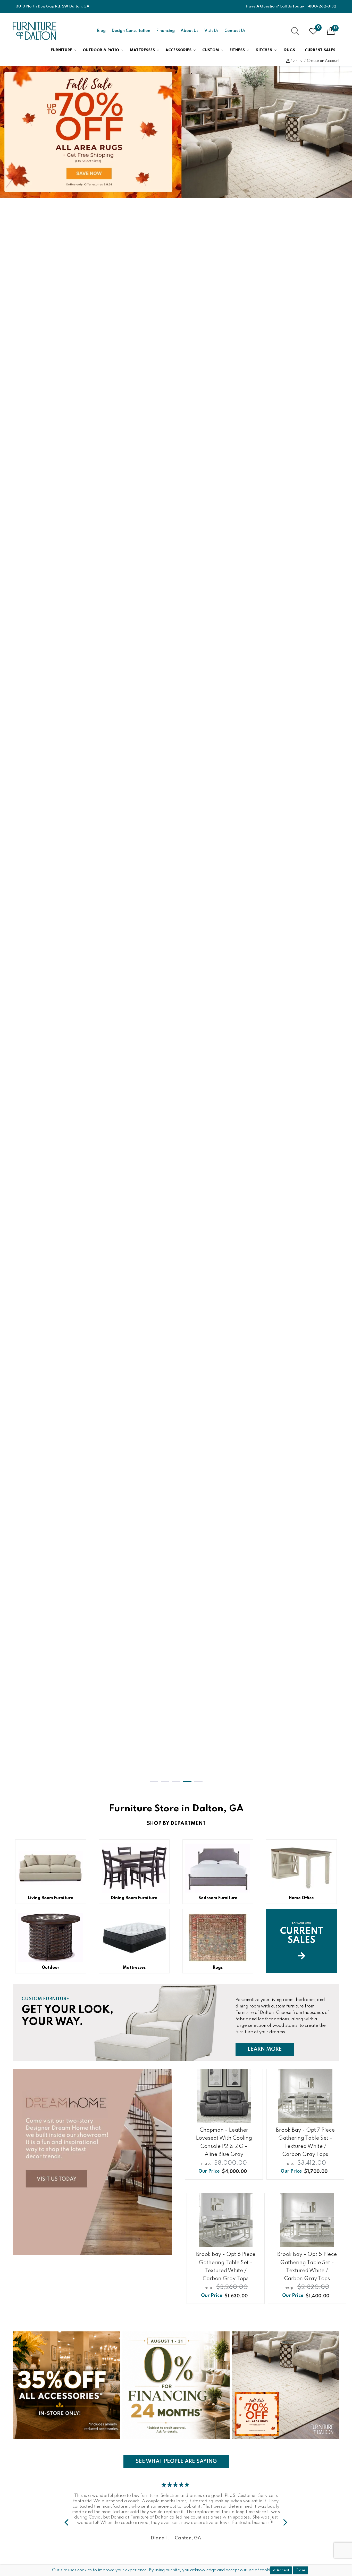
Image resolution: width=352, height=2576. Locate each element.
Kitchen (264, 50)
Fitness (237, 50)
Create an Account (323, 61)
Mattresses (142, 50)
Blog (101, 31)
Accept (282, 2570)
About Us (190, 31)
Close (300, 2570)
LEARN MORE (271, 2049)
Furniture (61, 50)
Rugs (290, 50)
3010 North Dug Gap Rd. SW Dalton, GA (53, 6)
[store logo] (35, 31)
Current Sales (320, 50)
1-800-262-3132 (321, 6)
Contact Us (235, 31)
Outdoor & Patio (101, 50)
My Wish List (318, 28)
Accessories (178, 50)
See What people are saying (176, 2461)
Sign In (296, 61)
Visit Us (211, 31)
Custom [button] (211, 50)
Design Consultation (131, 31)
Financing (165, 31)
